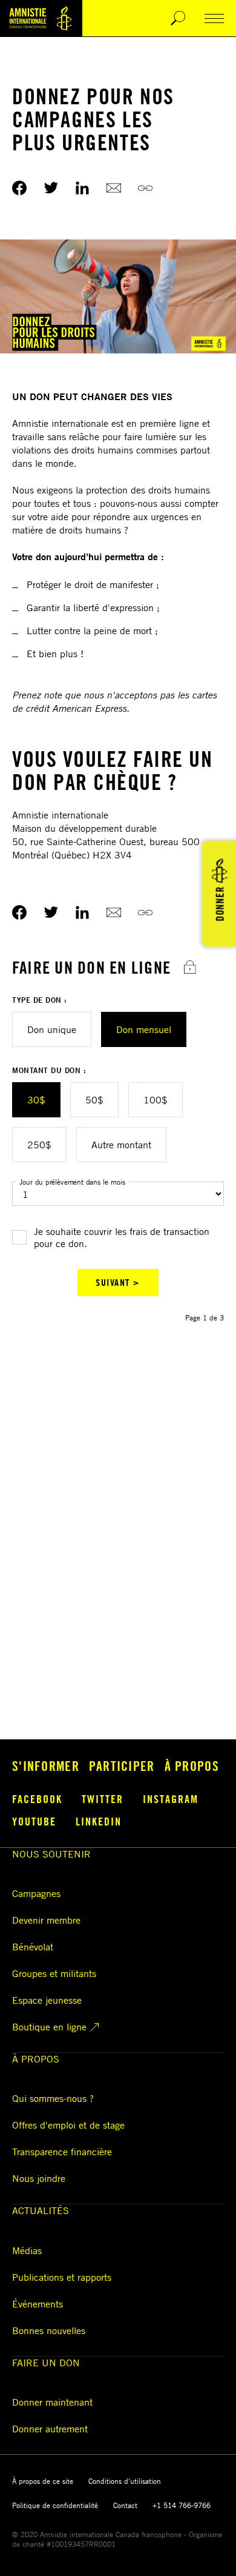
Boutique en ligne (49, 2027)
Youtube (34, 1821)
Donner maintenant (52, 2402)
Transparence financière (62, 2152)
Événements (38, 2304)
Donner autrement (50, 2429)
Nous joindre (39, 2178)
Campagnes (36, 1893)
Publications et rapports (62, 2277)
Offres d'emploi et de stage (68, 2125)
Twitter (103, 1799)
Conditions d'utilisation (125, 2481)
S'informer (46, 1766)
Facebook (37, 1799)
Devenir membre (46, 1920)
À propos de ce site (43, 2481)
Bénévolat (33, 1947)
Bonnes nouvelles (49, 2330)
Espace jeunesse (47, 2000)
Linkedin (99, 1821)
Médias (27, 2250)
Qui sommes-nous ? (53, 2098)
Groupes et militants (54, 1973)
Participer (122, 1766)
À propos (192, 1766)
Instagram (171, 1799)
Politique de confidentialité (55, 2505)
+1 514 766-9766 (182, 2505)
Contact (125, 2505)
